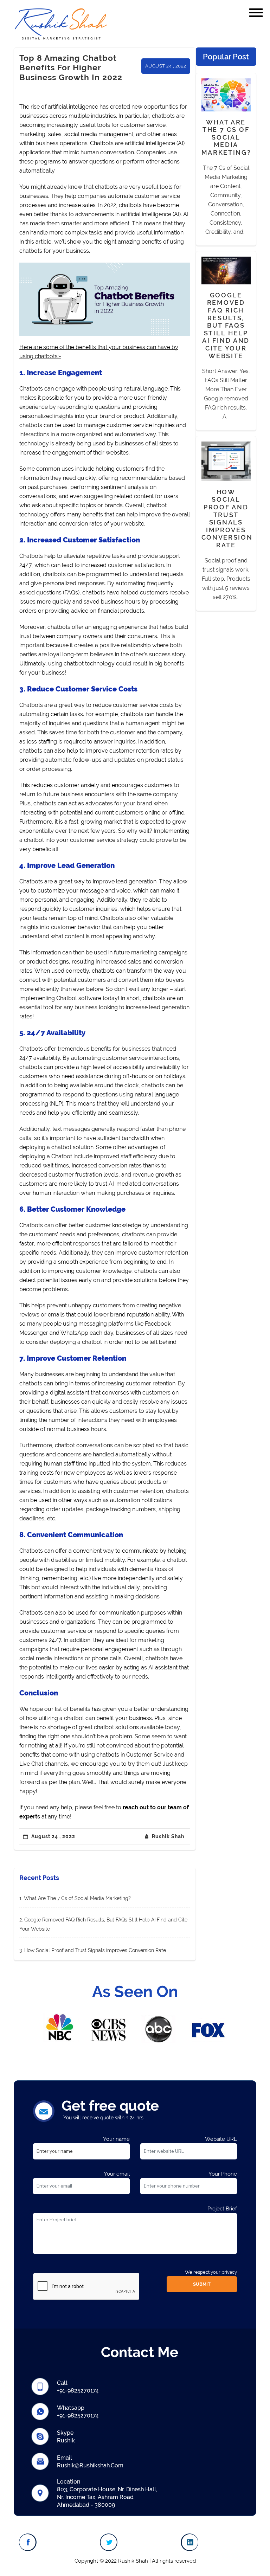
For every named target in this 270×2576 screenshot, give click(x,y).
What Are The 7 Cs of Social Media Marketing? (77, 1898)
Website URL (221, 2139)
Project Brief (222, 2209)
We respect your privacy (211, 2272)
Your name (116, 2139)
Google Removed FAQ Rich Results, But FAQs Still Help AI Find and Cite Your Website (226, 326)
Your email (117, 2174)
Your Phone (223, 2174)
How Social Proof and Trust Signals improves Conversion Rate (95, 1950)
